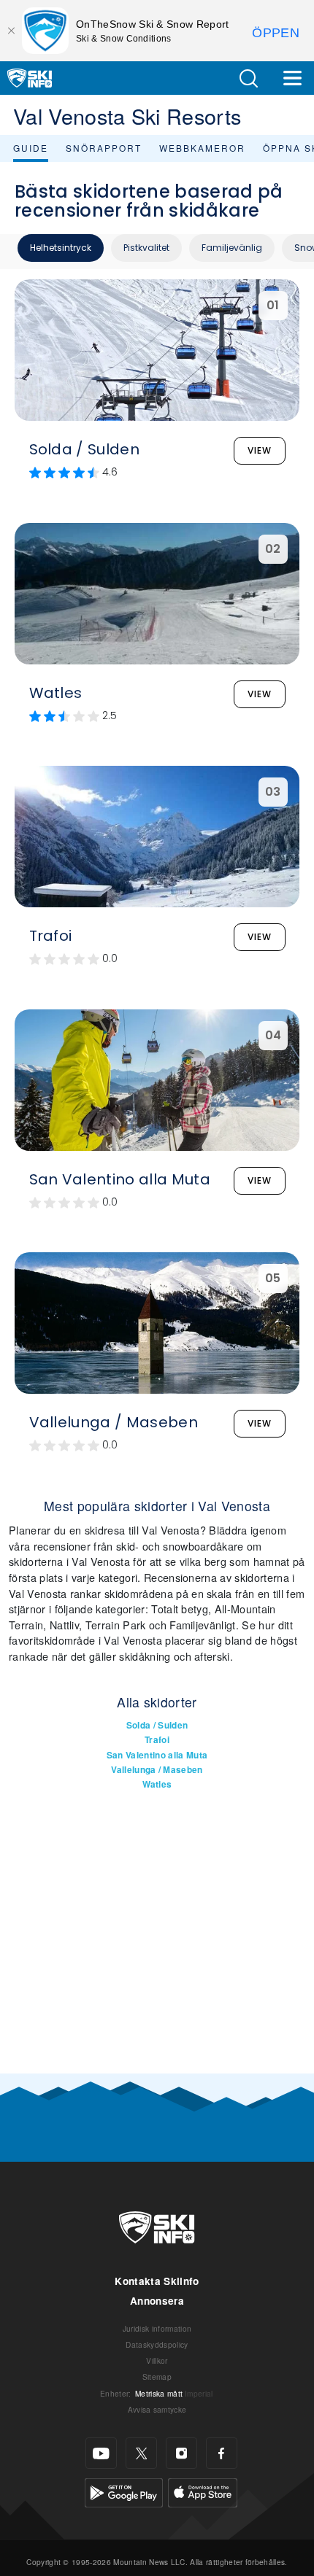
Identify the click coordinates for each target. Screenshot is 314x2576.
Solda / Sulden (157, 1725)
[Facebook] (222, 2453)
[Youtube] (101, 2453)
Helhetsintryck (61, 248)
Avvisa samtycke (157, 2409)
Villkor (157, 2360)
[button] (248, 78)
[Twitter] (141, 2453)
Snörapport (104, 148)
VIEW (260, 450)
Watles (157, 1784)
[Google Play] (124, 2491)
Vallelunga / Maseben (157, 1770)
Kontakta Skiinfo (157, 2281)
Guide (31, 148)
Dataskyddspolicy (157, 2344)
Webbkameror (202, 148)
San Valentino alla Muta (157, 1755)
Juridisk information (157, 2328)
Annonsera (157, 2301)
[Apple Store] (203, 2491)
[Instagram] (181, 2453)
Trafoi (157, 1740)
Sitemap (157, 2377)
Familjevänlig (232, 248)
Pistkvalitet (146, 248)
